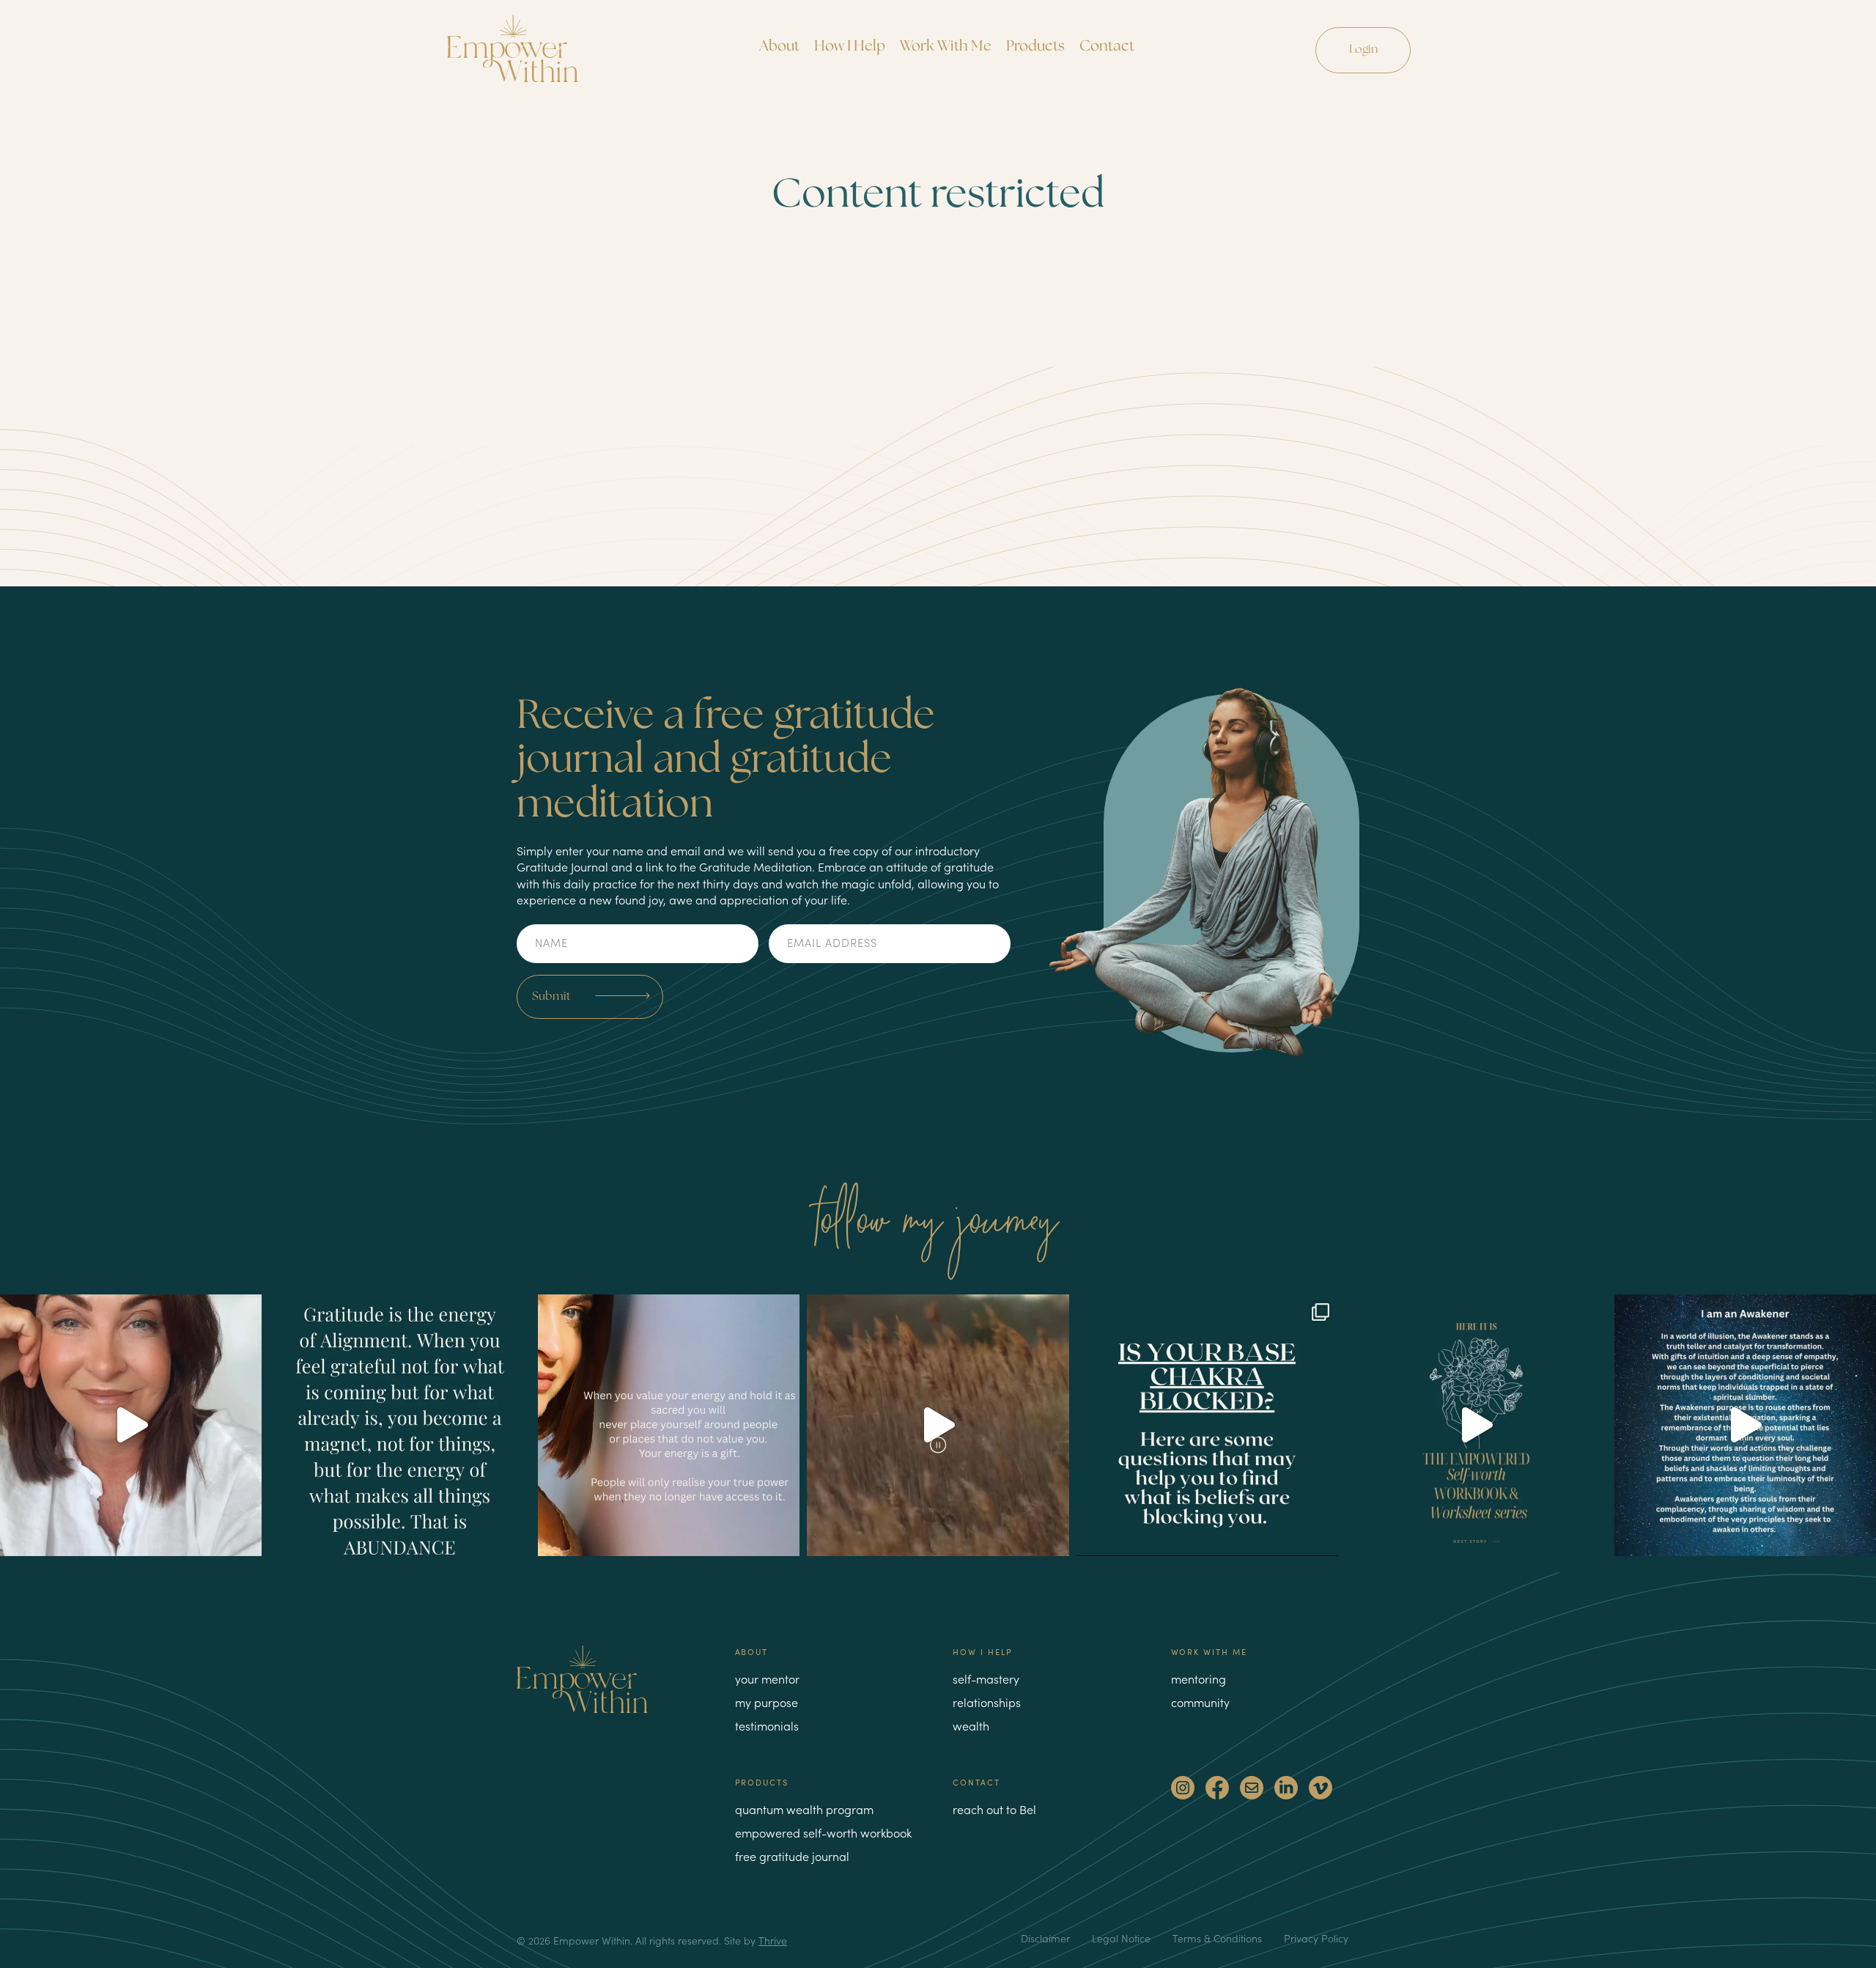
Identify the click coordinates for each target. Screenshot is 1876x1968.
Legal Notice (1121, 1938)
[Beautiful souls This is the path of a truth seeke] (938, 1425)
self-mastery (986, 1678)
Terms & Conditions (1217, 1938)
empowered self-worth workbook (823, 1832)
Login (1363, 49)
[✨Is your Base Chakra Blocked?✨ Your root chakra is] (1207, 1425)
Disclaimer (1045, 1938)
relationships (987, 1702)
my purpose (767, 1702)
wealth (971, 1725)
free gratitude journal (792, 1856)
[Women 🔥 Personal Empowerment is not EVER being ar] (669, 1425)
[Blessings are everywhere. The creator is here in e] (131, 1425)
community (1200, 1702)
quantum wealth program (804, 1809)
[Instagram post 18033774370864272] (1745, 1425)
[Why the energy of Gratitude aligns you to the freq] (400, 1425)
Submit (551, 996)
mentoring (1199, 1678)
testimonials (767, 1725)
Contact (1107, 47)
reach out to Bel (994, 1809)
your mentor (767, 1678)
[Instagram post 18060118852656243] (1476, 1425)
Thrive (773, 1941)
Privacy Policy (1316, 1938)
